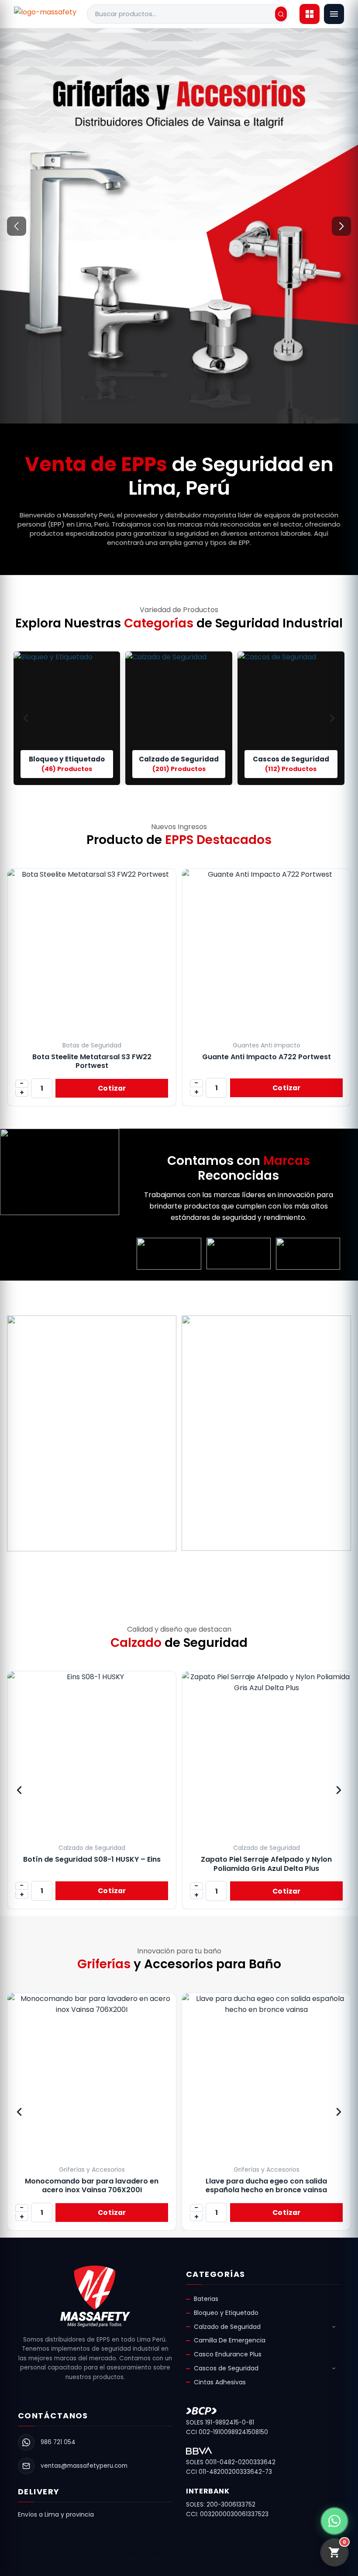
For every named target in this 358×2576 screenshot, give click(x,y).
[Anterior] (17, 226)
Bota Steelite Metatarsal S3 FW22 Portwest (92, 1061)
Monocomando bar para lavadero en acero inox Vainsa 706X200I (92, 2185)
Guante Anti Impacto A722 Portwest (267, 1057)
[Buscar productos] (281, 14)
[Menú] (334, 14)
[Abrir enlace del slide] (179, 226)
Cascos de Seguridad (226, 2368)
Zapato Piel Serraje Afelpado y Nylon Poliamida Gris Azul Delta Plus (92, 1864)
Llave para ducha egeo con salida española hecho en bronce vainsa (266, 2185)
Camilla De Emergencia (230, 2340)
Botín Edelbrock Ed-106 (266, 1859)
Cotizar (112, 1088)
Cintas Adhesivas (220, 2382)
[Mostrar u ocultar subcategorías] (334, 2327)
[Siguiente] (341, 226)
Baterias (206, 2299)
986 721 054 (58, 2442)
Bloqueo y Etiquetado (226, 2313)
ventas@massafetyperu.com (84, 2466)
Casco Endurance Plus (228, 2354)
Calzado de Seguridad (227, 2327)
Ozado (263, 2559)
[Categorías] (310, 14)
